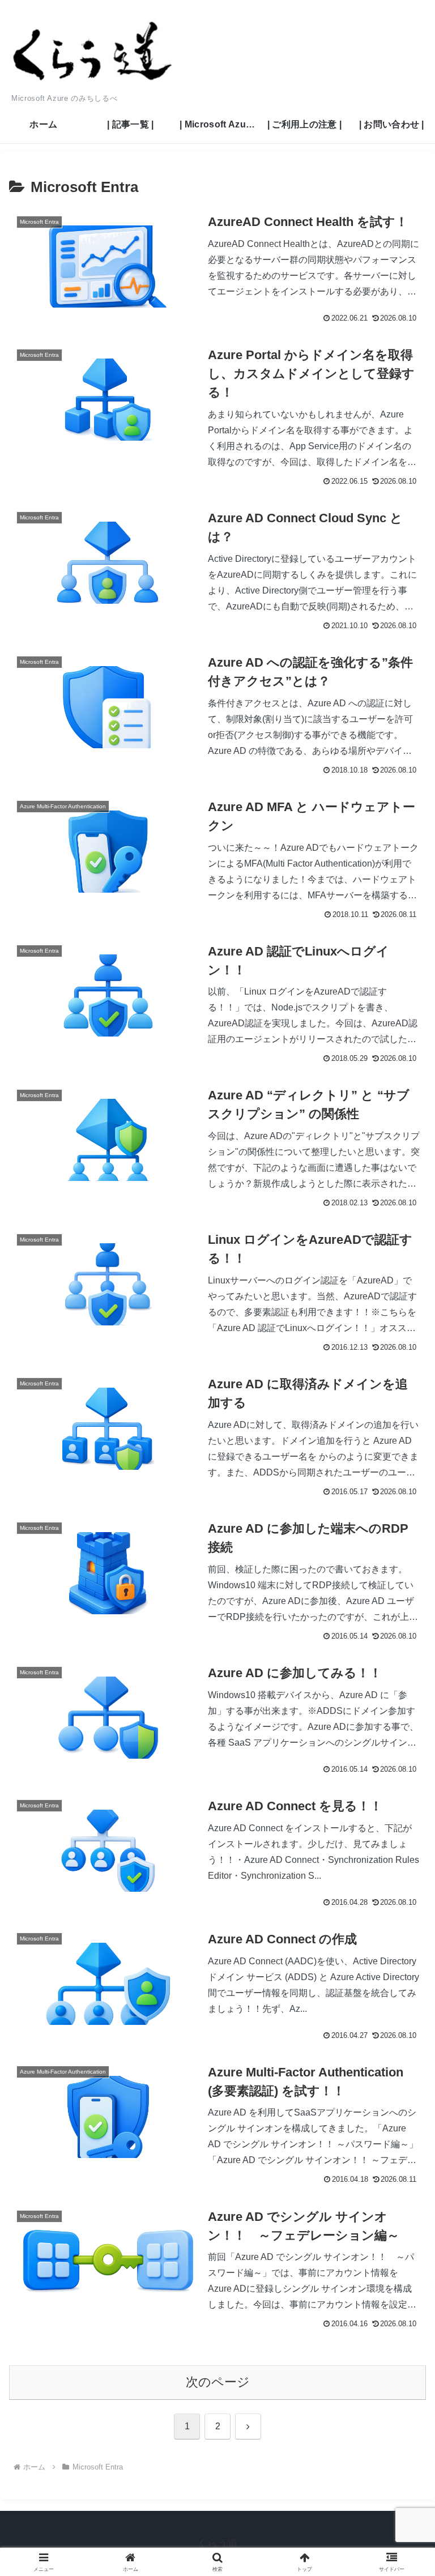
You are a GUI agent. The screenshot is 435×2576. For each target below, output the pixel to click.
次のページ (218, 2382)
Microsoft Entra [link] (39, 222)
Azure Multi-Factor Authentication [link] (63, 806)
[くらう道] (113, 52)
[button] (402, 1868)
